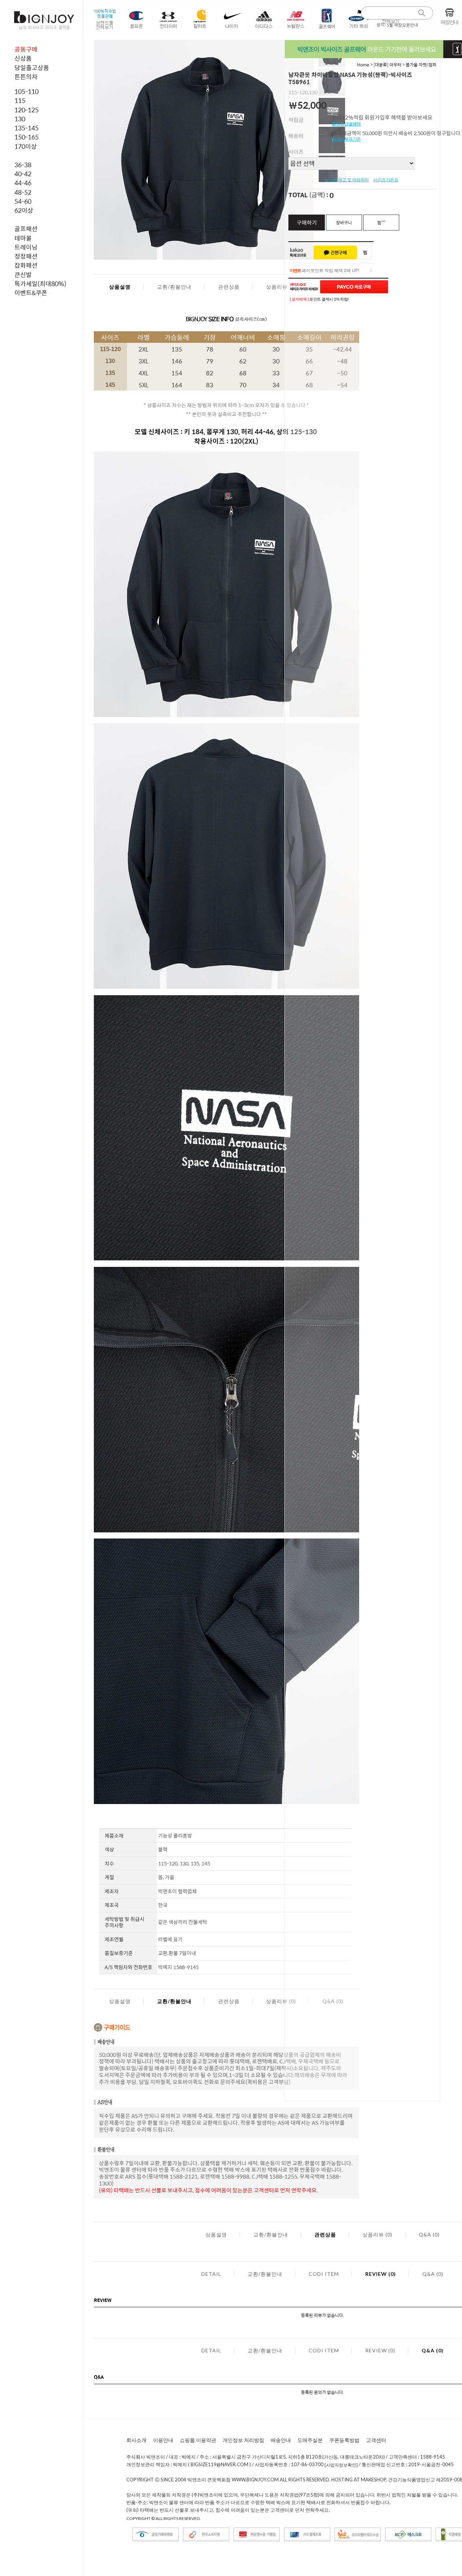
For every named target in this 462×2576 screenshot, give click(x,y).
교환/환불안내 (174, 287)
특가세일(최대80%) (40, 284)
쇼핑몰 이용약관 (198, 2440)
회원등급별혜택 (346, 124)
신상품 (23, 58)
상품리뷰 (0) (281, 287)
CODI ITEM (324, 2274)
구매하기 (307, 222)
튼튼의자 (26, 77)
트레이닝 (26, 247)
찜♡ (381, 223)
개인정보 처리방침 (243, 2440)
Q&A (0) (429, 2234)
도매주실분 (310, 2440)
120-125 (27, 110)
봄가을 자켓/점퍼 (421, 65)
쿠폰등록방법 (344, 2440)
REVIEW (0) (381, 2274)
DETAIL (211, 2274)
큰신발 (23, 275)
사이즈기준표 (386, 180)
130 (20, 119)
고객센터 (376, 2440)
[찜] (365, 253)
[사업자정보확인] (341, 2465)
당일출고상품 (32, 68)
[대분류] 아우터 (387, 65)
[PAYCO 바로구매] (354, 287)
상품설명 (120, 287)
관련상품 (229, 287)
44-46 (23, 183)
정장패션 (26, 256)
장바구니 (344, 223)
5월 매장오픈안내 (402, 25)
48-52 (23, 192)
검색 (422, 13)
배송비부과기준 (346, 139)
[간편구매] (335, 253)
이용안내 (163, 2440)
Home (363, 65)
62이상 (24, 210)
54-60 (23, 201)
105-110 (27, 91)
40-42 (23, 174)
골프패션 (26, 229)
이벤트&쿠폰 (31, 293)
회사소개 (136, 2440)
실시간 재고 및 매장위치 (347, 180)
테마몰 (23, 238)
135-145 (27, 128)
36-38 (23, 165)
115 (20, 100)
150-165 (27, 137)
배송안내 (281, 2440)
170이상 (26, 146)
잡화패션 (26, 265)
